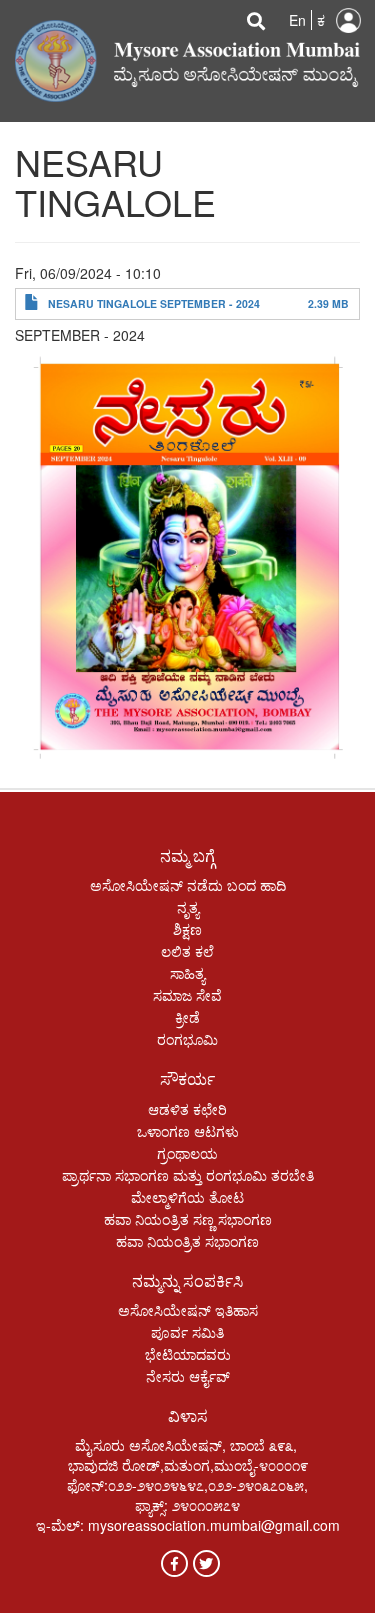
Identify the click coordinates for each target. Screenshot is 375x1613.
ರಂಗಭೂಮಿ (187, 1039)
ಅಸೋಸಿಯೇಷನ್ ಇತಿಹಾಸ (188, 1310)
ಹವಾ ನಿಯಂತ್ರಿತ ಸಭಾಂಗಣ (187, 1241)
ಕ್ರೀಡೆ (187, 1017)
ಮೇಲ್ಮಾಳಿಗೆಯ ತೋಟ (187, 1197)
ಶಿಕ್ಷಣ (187, 929)
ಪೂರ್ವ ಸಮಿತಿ (187, 1332)
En (297, 20)
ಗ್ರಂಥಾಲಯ (187, 1153)
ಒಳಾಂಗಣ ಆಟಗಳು (188, 1131)
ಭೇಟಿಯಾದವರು (188, 1354)
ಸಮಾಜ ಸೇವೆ (187, 995)
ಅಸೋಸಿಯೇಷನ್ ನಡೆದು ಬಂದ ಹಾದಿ (188, 885)
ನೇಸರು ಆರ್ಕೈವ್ (188, 1376)
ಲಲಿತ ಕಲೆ (187, 951)
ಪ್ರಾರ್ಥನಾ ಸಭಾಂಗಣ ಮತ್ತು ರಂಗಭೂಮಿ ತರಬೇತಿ (188, 1175)
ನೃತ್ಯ (188, 907)
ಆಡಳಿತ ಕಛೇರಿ (187, 1109)
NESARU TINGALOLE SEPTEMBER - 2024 (154, 303)
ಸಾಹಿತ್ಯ (187, 973)
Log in (348, 20)
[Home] (187, 59)
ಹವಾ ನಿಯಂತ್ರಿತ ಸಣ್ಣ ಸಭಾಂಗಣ (188, 1219)
